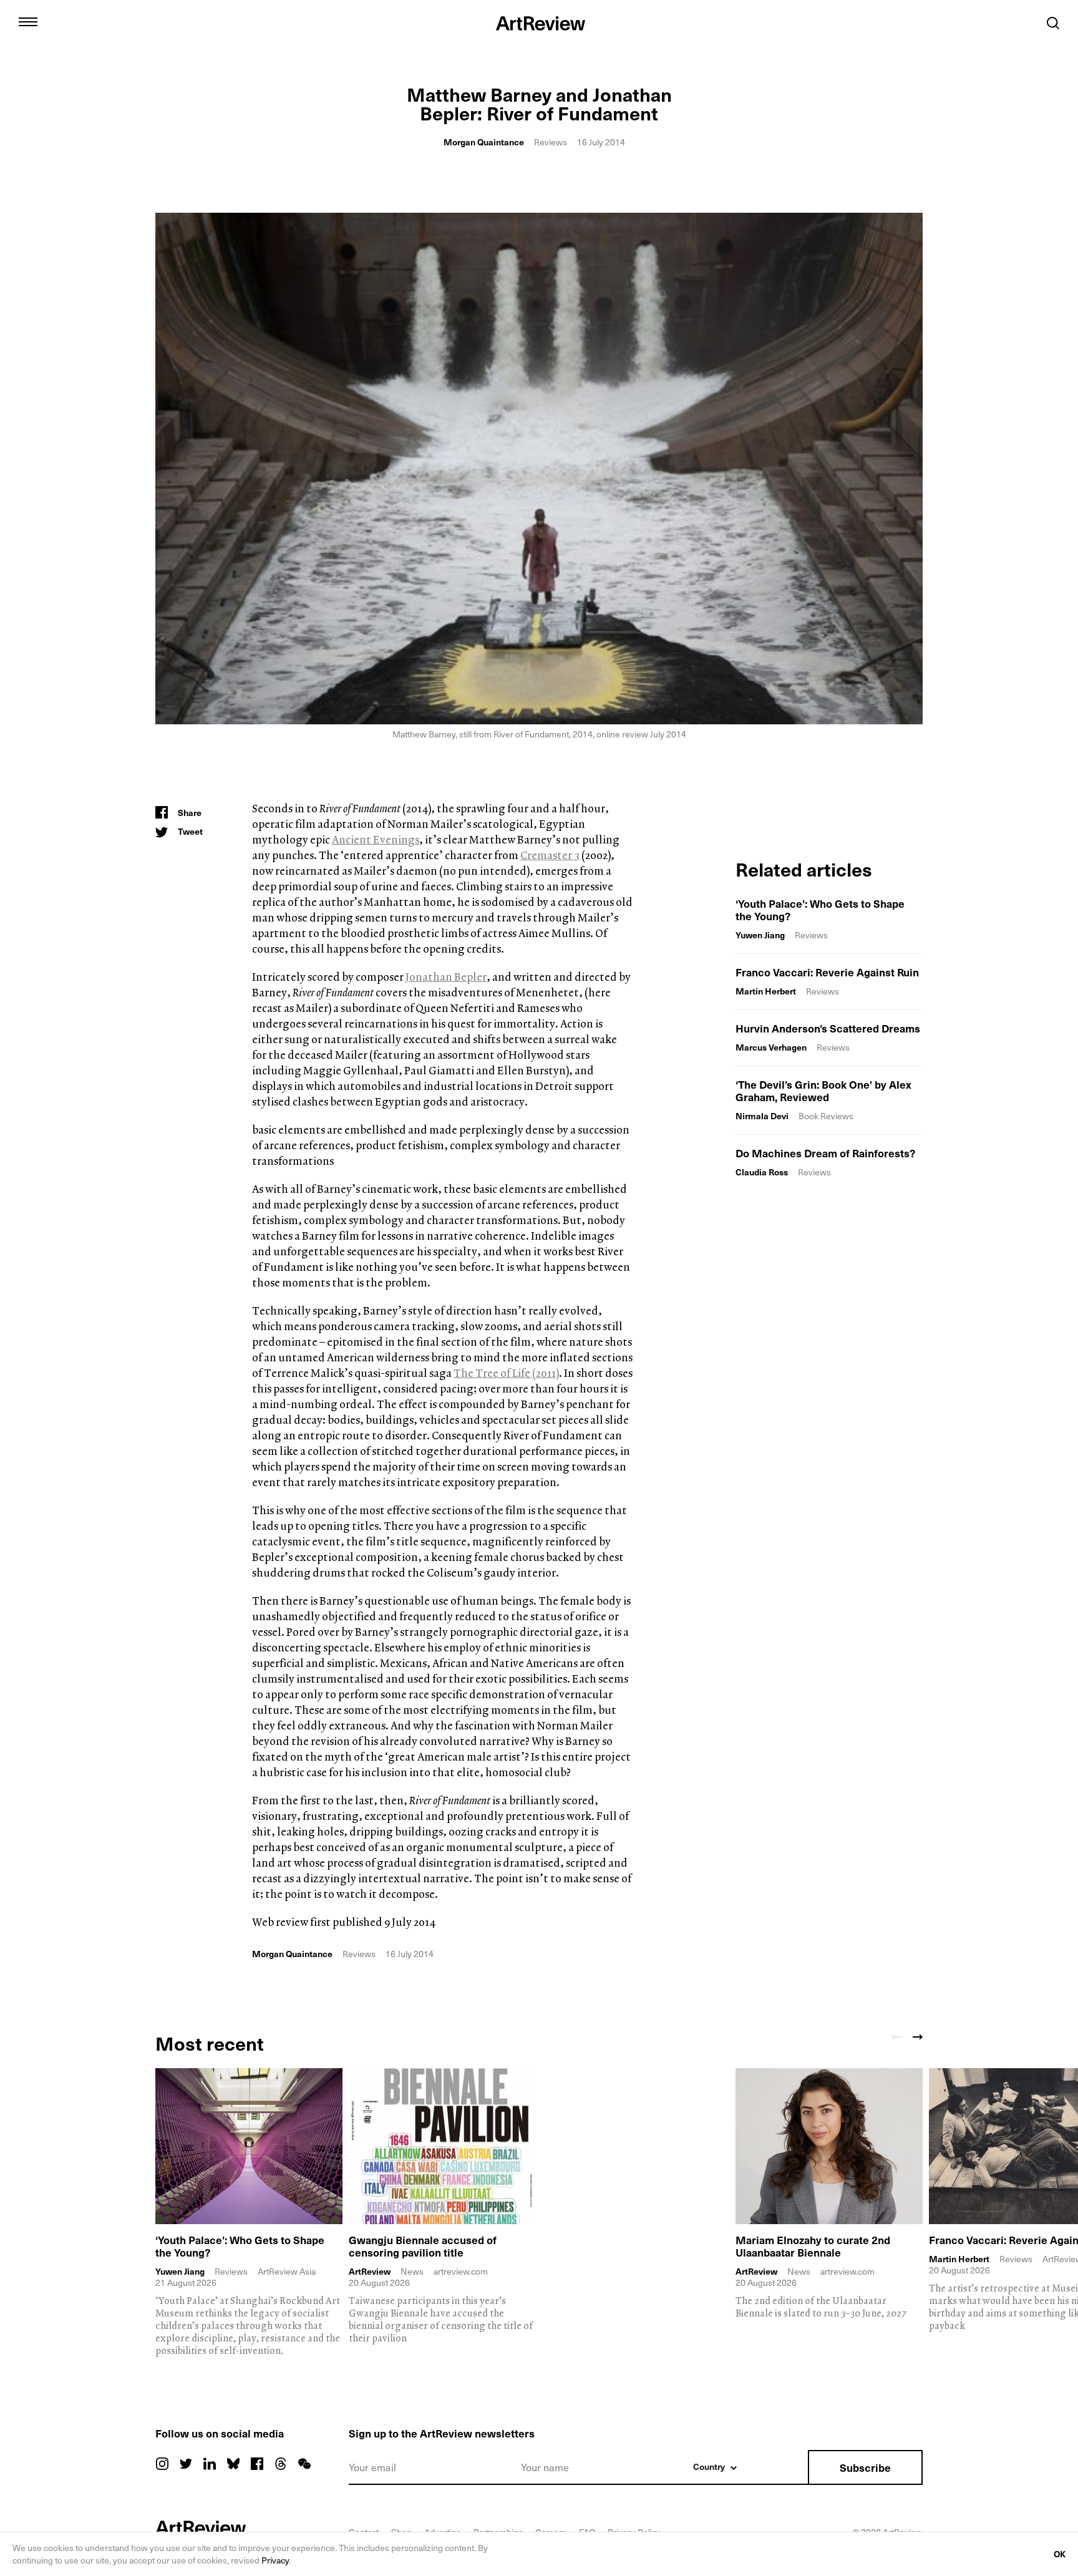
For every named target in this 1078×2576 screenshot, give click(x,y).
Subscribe (865, 2467)
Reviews (551, 142)
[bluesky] (233, 2464)
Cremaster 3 (550, 855)
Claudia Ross (762, 1172)
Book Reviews (826, 1116)
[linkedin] (210, 2464)
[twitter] (186, 2464)
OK (1060, 2554)
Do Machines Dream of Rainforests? (825, 1153)
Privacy (275, 2560)
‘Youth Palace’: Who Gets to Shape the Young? (820, 910)
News (412, 2271)
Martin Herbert (766, 991)
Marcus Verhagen (771, 1047)
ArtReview (370, 2272)
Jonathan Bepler (446, 977)
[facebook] (257, 2464)
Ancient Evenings (376, 839)
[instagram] (162, 2464)
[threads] (281, 2464)
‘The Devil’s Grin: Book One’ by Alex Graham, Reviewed (823, 1091)
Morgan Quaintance (484, 142)
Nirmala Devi (762, 1116)
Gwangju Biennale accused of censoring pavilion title (423, 2246)
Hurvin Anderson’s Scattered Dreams (828, 1028)
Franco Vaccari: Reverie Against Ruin (827, 972)
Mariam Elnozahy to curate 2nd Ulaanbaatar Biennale (813, 2246)
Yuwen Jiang (760, 935)
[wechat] (304, 2464)
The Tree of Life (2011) (506, 1373)
